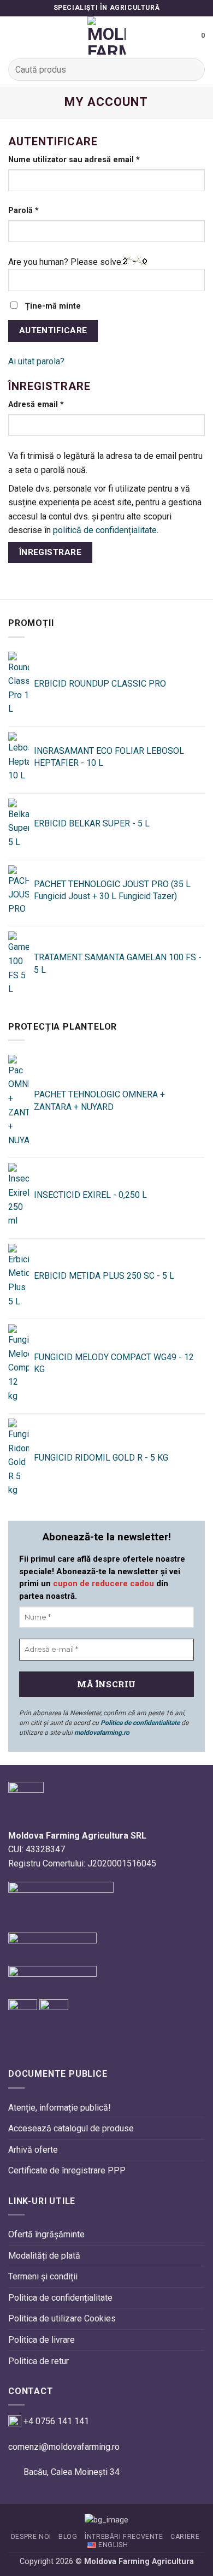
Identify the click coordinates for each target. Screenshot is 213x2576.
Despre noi (31, 2537)
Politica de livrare (42, 2340)
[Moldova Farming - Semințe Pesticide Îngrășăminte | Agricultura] (106, 36)
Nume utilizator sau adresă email (95, 159)
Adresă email (57, 404)
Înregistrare (51, 552)
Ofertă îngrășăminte (46, 2234)
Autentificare (53, 330)
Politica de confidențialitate (60, 2298)
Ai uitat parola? (36, 361)
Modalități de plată (44, 2256)
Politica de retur (39, 2361)
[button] (15, 35)
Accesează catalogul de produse (71, 2128)
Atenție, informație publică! (60, 2108)
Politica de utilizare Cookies (62, 2318)
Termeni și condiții (43, 2276)
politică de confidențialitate (105, 530)
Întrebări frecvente (124, 2537)
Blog (68, 2537)
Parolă (45, 210)
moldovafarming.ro (102, 1733)
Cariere (185, 2537)
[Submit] (192, 70)
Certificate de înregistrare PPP (67, 2170)
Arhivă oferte (33, 2150)
